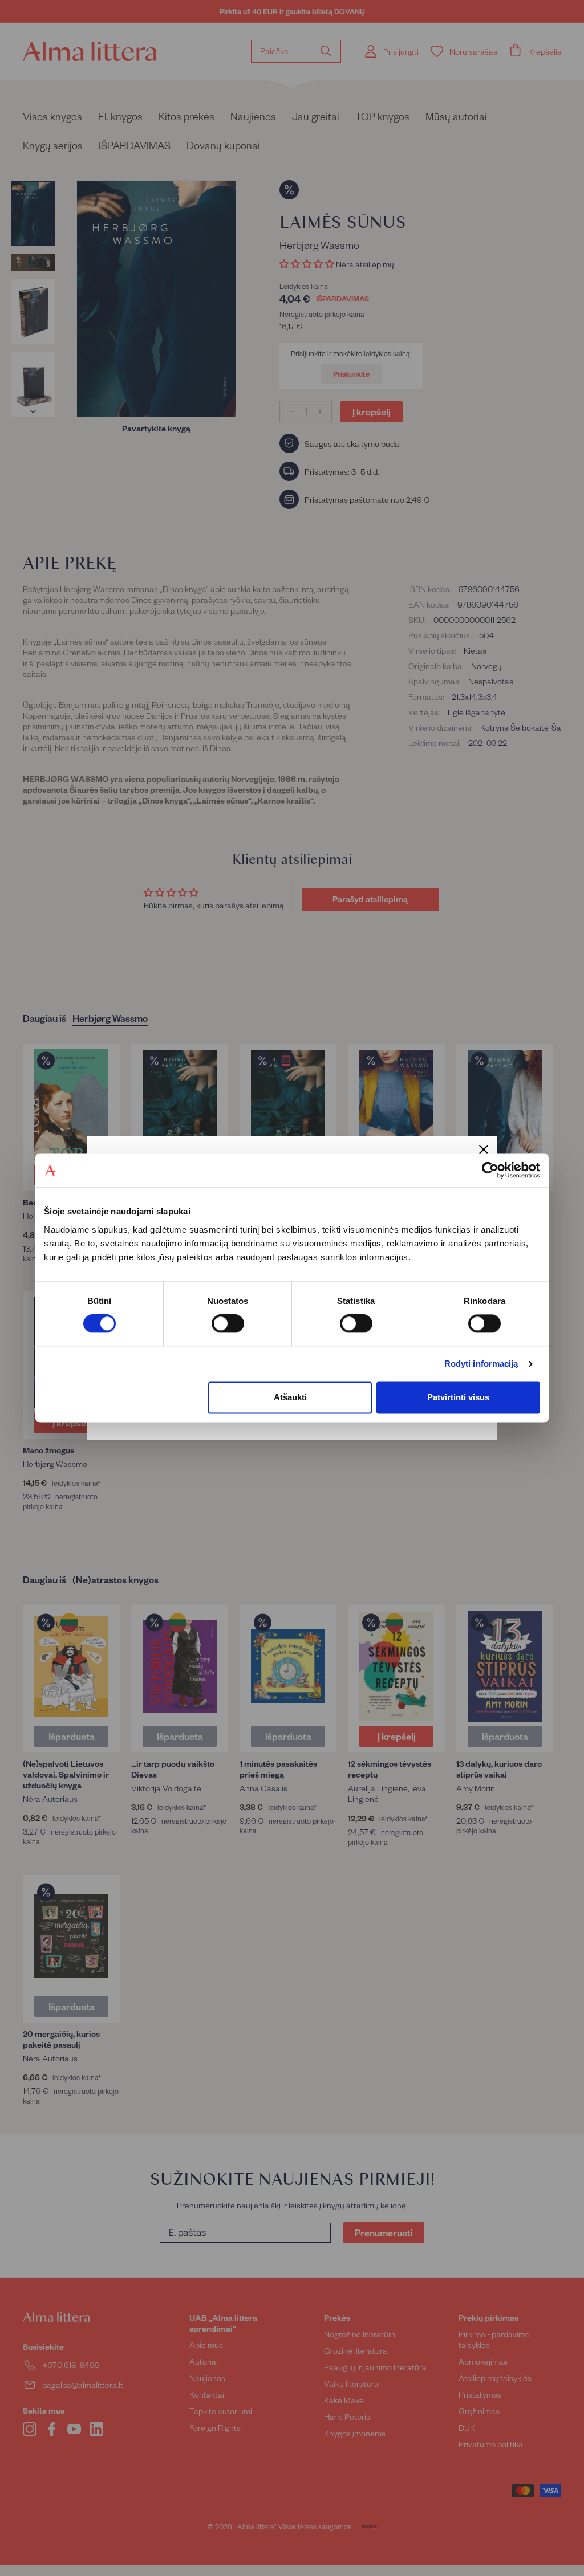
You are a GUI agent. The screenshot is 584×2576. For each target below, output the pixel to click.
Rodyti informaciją (481, 1364)
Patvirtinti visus (458, 1397)
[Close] (484, 1150)
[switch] (228, 1324)
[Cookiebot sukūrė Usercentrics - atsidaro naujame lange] (490, 1170)
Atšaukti (290, 1397)
